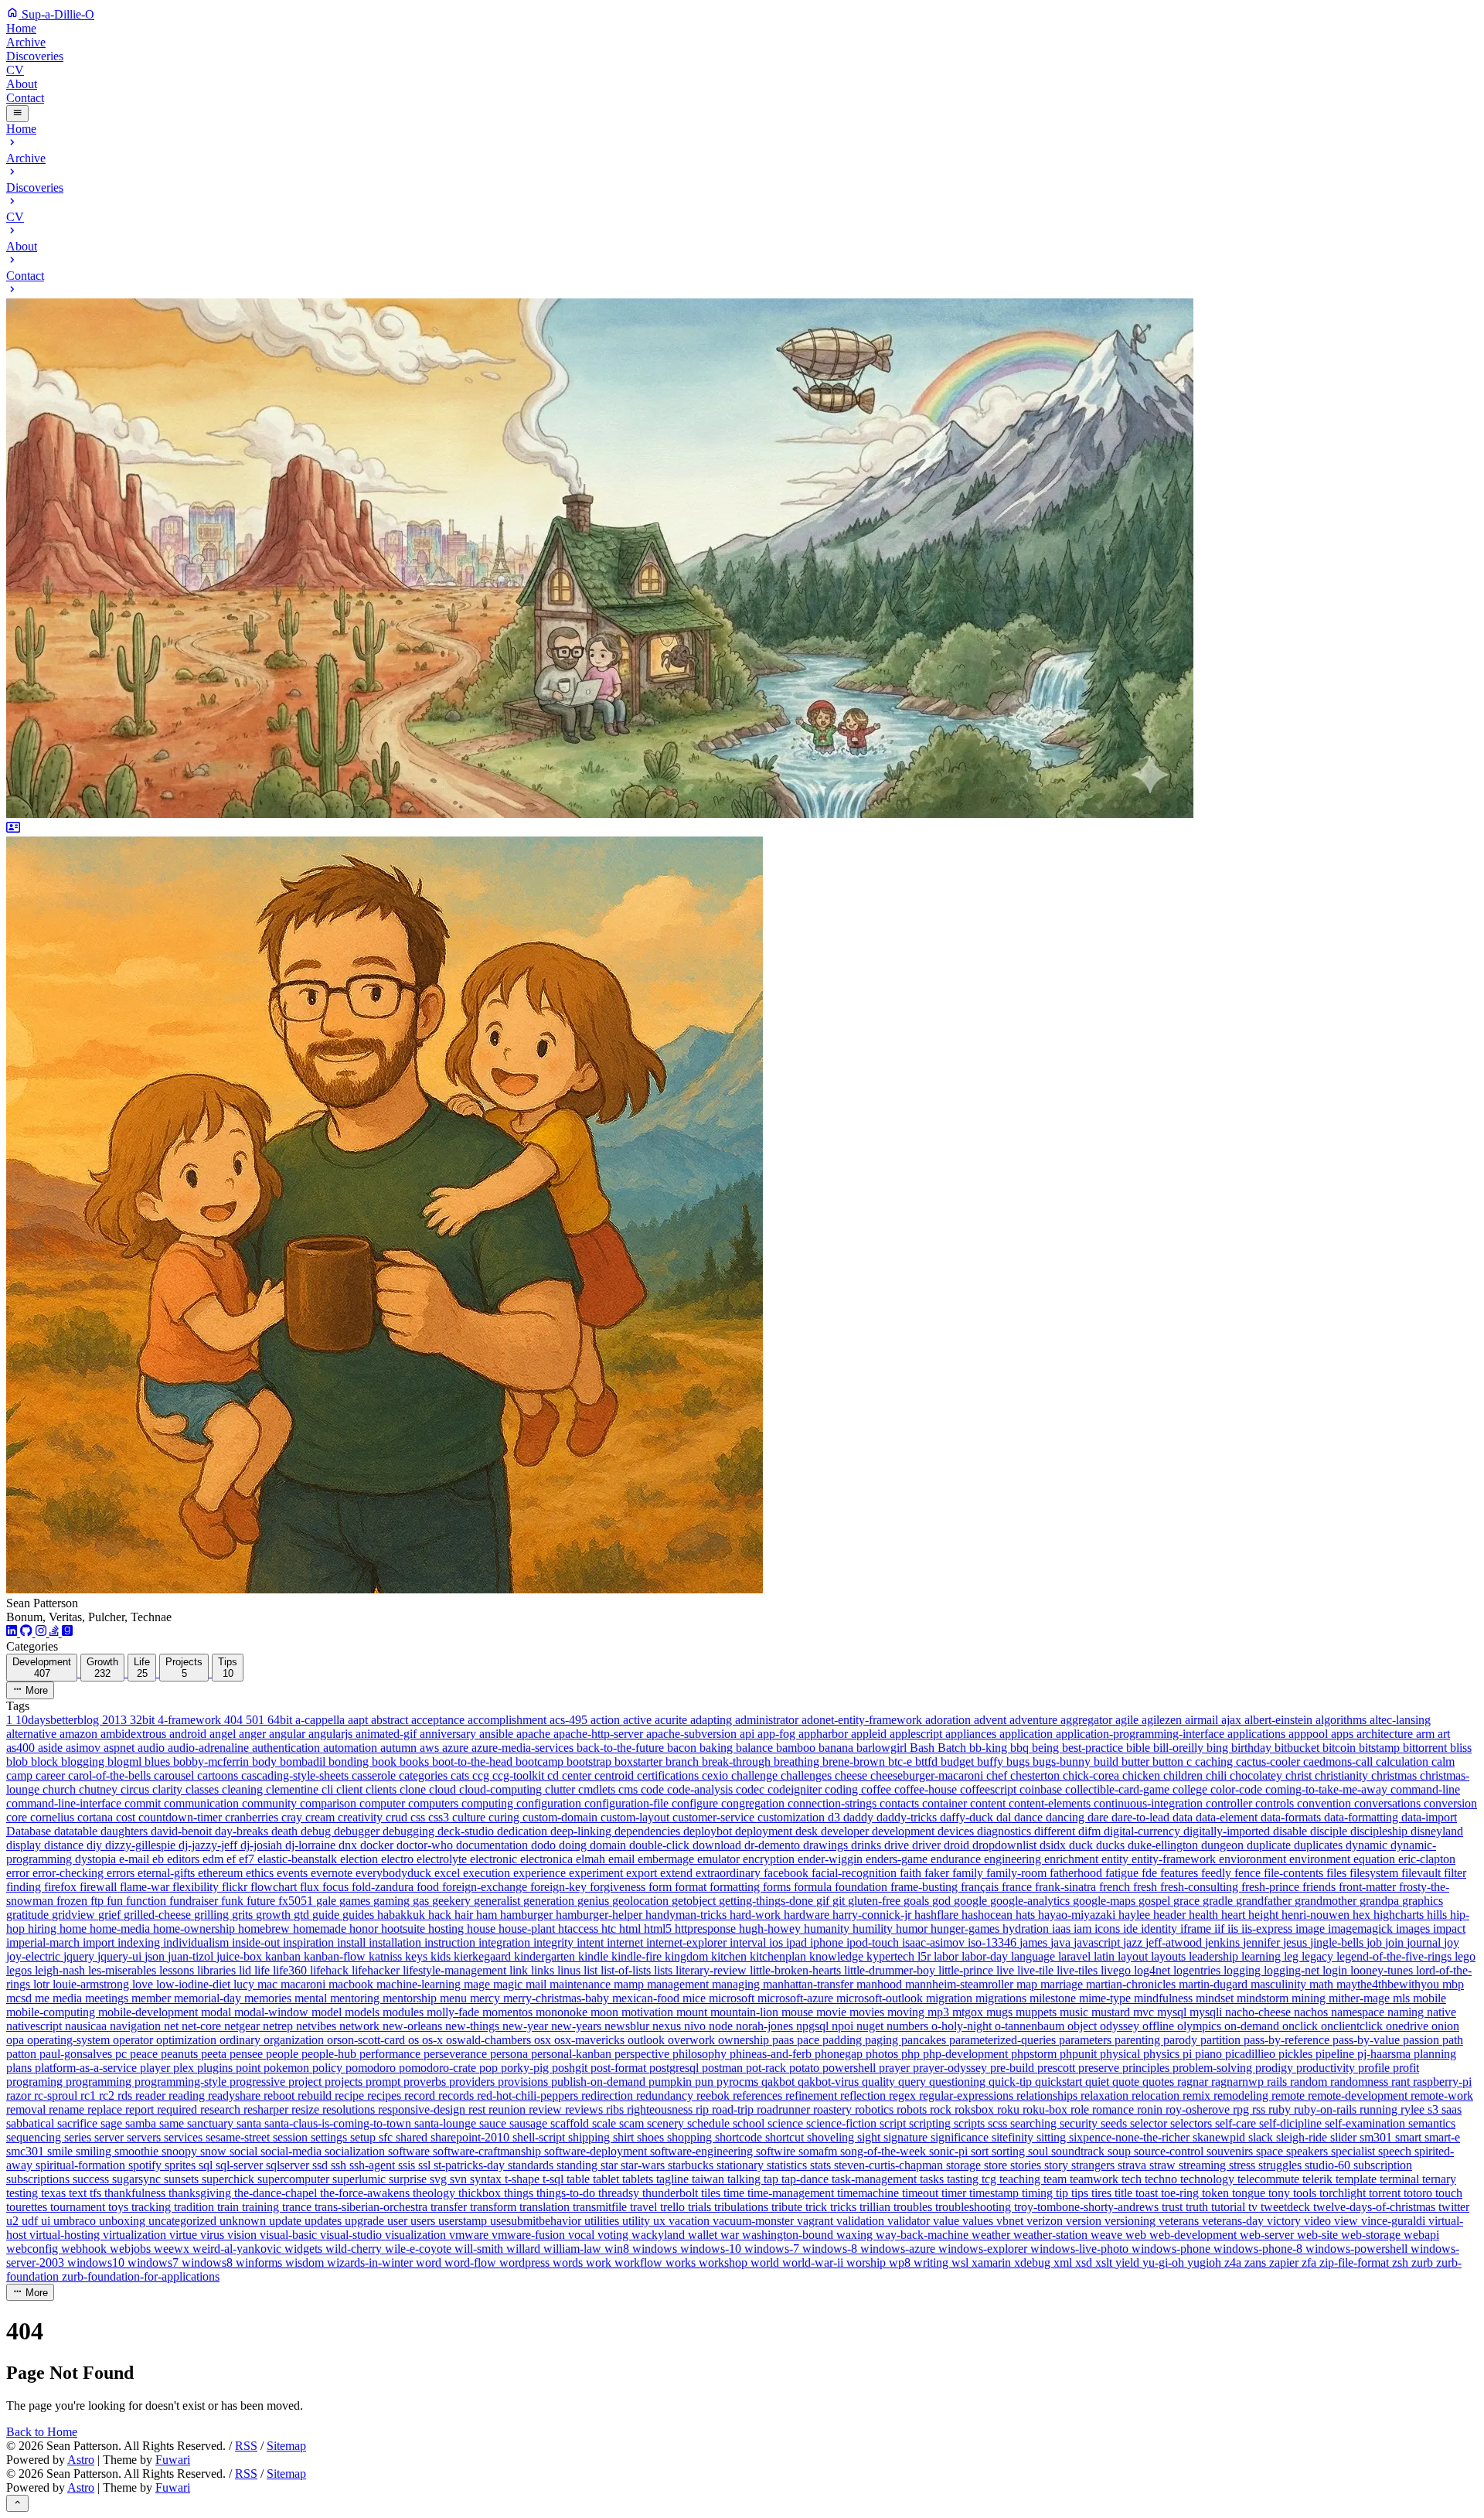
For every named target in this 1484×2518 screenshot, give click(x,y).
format (692, 1887)
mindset (1216, 1998)
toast (1148, 2193)
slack (1262, 2137)
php (912, 2054)
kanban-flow (336, 1956)
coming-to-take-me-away (1328, 1789)
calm (1443, 1762)
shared (413, 2137)
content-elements (1051, 1803)
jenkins (1224, 1942)
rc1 (90, 2095)
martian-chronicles (1132, 1984)
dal (1005, 1817)
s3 (1435, 2109)
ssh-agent (374, 2165)
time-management (792, 2193)
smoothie (138, 2151)
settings (330, 2137)
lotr (43, 1984)
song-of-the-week (885, 2151)
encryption (770, 1859)
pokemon (288, 2068)
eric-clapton (1427, 1859)
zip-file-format (1356, 2262)
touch (1449, 2193)
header (1171, 1915)
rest (478, 2109)
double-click (661, 1845)
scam (633, 2123)
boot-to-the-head (474, 1762)
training (262, 2207)
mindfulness (1165, 1998)
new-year (527, 2026)
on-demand (1253, 2026)
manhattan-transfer (810, 1984)
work (600, 2262)
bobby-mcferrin (213, 1762)
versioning (1132, 2221)
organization (295, 2040)
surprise (409, 2179)
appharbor (825, 1734)
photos (883, 2054)
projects (345, 2082)
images (1414, 1929)
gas (422, 1901)
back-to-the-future (622, 1748)
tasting (964, 2179)
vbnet (1011, 2221)
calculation (1404, 1762)
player (157, 2068)
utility (638, 2221)
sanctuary (212, 2123)
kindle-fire (638, 1956)
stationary (742, 2165)
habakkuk (403, 1915)
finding (25, 1887)
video (1319, 2221)
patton (23, 2054)
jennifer (1263, 1942)
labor (948, 1956)
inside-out (257, 1942)
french (1116, 1887)
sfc (387, 2137)
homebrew (265, 1929)
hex (1363, 1915)
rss (1260, 2109)
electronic (495, 1859)
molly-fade (454, 2012)
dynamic (1368, 1845)
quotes (1160, 2082)
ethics (261, 1873)
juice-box (241, 1956)
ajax (1233, 1720)
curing (505, 1817)
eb (160, 1859)
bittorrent (1426, 1748)
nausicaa (87, 2026)
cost (127, 1817)
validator (910, 2221)
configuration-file (628, 1803)
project (306, 2082)
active (639, 1720)
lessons (178, 1970)
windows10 (97, 2262)
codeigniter (796, 1789)
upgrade (366, 2221)
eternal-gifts (168, 1873)
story (1058, 2165)
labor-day (986, 1956)
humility (874, 1929)
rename (68, 2109)
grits (244, 1915)
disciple (1330, 1831)
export (643, 1873)
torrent (1386, 2193)
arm (1427, 1734)
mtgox (969, 2012)
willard (525, 2249)
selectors (1193, 2123)
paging (883, 2040)
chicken (1143, 1775)
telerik (1319, 2179)
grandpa (1381, 1901)
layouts (1170, 1956)
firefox (62, 1887)
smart (1410, 2137)
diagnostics (1006, 1831)
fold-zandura (384, 1887)
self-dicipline (1292, 2123)
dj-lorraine (312, 1845)
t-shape (524, 2179)
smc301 (27, 2151)
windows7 (155, 2262)
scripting (931, 2123)
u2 (14, 2221)
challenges (808, 1775)
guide (327, 1915)
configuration (550, 1803)
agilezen (1163, 1720)
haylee (1136, 1915)
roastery (834, 2109)
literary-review (713, 1970)
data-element (1228, 1817)
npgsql (814, 2026)
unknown (244, 2221)
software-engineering (703, 2151)
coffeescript (990, 1789)
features (1181, 1873)
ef (233, 1859)
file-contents (1295, 1873)
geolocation (642, 1901)
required (179, 2109)
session (292, 2137)
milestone (1054, 1998)
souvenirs (1231, 2151)
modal (218, 2012)
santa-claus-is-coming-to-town (339, 2123)
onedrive (1409, 2026)
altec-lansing (1400, 1720)
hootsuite (405, 1929)
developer (846, 1831)
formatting (736, 1887)
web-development (1195, 2235)
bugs (1019, 1762)
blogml (126, 1762)
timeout (922, 2193)
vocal (583, 2235)
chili (1218, 1775)
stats (822, 2165)
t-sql (555, 2179)
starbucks (692, 2165)
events (294, 1873)
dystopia (97, 1859)
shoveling (832, 2137)
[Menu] (17, 114)
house (483, 1929)
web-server (1268, 2235)
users (424, 2221)
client (351, 1789)
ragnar (1194, 2082)
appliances (972, 1734)
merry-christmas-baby (558, 1998)
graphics (1423, 1901)
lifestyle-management (456, 1970)
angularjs (332, 1734)
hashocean (989, 1915)
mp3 (940, 2012)
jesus (1297, 1942)
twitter (1454, 2207)
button (1169, 1762)
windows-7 (773, 2249)
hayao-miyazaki (1078, 1915)
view (1348, 2221)
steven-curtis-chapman (890, 2165)
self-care (1237, 2123)
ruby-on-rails (1327, 2109)
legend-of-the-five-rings (1396, 1956)
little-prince (967, 1970)
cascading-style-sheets (296, 1775)
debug (317, 1831)
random (1310, 2082)
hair (465, 1915)
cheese (853, 1775)
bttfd (928, 1762)
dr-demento (774, 1845)
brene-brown (855, 1762)
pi (1189, 2054)
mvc (1145, 2012)
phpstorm (1035, 2054)
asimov (85, 1748)
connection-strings (834, 1803)
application (1028, 1734)
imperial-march (44, 1942)
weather (992, 2235)
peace (145, 2054)
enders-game (898, 1859)
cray (293, 1817)
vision (243, 2235)
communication (203, 1803)
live (1007, 1970)
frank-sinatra (1067, 1887)
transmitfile (601, 2207)
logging (1244, 1970)
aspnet (121, 1748)
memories (269, 1998)
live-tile (1037, 1970)
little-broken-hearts (797, 1970)
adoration (950, 1720)
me (44, 1998)
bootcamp (541, 1762)
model (328, 2012)
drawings (827, 1845)
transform (495, 2207)
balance (756, 1748)
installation (397, 1942)
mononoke (563, 2012)
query (914, 2082)
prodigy (1276, 2068)
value (948, 2221)
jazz (1134, 1942)
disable (1292, 1831)
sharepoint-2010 (471, 2137)
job (1376, 1942)
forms (778, 1887)
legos (20, 1970)
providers (473, 2082)
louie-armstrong (92, 1984)
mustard (1112, 2012)
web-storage (1372, 2235)
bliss (1461, 1748)
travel (645, 2207)
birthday (1253, 1748)
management (679, 1984)
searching (1035, 2123)
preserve (1100, 2068)
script (894, 2123)
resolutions (350, 2109)
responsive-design (423, 2109)
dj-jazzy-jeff (209, 1845)
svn (460, 2179)
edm (214, 1859)
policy (329, 2068)
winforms (260, 2262)
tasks (933, 2179)
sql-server (241, 2165)
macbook (352, 1984)
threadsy (620, 2193)
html (631, 1929)
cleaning (244, 1789)
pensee (248, 2054)
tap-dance (807, 2179)
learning (1263, 1956)
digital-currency (1144, 1831)
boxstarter (640, 1762)
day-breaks (243, 1831)
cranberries (253, 1817)
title (1125, 2193)
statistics (788, 2165)
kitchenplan (779, 1956)
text (79, 2193)
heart (1235, 1915)
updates (325, 2221)
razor (20, 2095)
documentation (494, 1845)
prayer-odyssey (951, 2068)
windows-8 (831, 2249)
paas (785, 2040)
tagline (674, 2179)
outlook (648, 2040)
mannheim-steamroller (961, 1984)
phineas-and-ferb (772, 2054)
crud (398, 1817)
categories (425, 1775)
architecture (1386, 1734)
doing (574, 1845)
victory (1285, 2221)
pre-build (1014, 2068)
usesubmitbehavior (537, 2221)
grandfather (1265, 1901)
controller (1230, 1803)
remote (1290, 2095)
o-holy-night (963, 2026)
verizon (1046, 2221)
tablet (608, 2179)
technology (1209, 2179)
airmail (1203, 1720)
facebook (788, 1873)
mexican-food (647, 1998)
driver (928, 1845)
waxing (856, 2235)
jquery (80, 1956)
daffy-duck (968, 1817)
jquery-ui (121, 1956)
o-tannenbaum (1031, 2026)
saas (1452, 2109)
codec (752, 1789)
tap (773, 2179)
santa (250, 2123)
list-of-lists (627, 1970)
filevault (1423, 1873)
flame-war (146, 1887)
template (1358, 2179)
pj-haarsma (1385, 2054)
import (100, 1942)
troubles (914, 2207)
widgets (305, 2249)
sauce (494, 2123)
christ (1300, 1775)
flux (311, 1887)
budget (959, 1762)
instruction (451, 1942)
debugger (358, 1831)
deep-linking (582, 1831)
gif (824, 1901)
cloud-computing (502, 1789)
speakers (1309, 2151)
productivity (1327, 2068)
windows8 (209, 2262)
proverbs (426, 2082)
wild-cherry (355, 2249)
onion (1445, 2026)
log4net (1154, 1970)
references (759, 2095)
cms (630, 1789)
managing (737, 1984)
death (286, 1831)
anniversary (449, 1734)
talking (745, 2179)
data (1184, 1817)
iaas (1063, 1929)
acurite (672, 1720)
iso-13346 (994, 1942)
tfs (97, 2193)
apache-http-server (600, 1734)
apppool (1310, 1734)
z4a (1234, 2262)
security (1080, 2123)
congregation (754, 1803)
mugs (1001, 2012)
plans (20, 2068)
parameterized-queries (1004, 2040)
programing (36, 2082)
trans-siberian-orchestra (373, 2207)
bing (1219, 1748)
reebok (715, 2095)
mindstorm (1264, 1998)
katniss (387, 1956)
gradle (1219, 1901)
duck (1082, 1845)
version (1085, 2221)
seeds (1115, 2123)
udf (31, 2221)
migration (951, 1998)
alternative (33, 1734)
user (399, 2221)
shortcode (740, 2137)
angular (289, 1734)
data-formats (1292, 1817)
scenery (667, 2123)
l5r (926, 1956)
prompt (385, 2082)
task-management (876, 2179)
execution (488, 1873)
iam (1084, 1929)
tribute (788, 2207)
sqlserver (289, 2165)
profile (1375, 2068)
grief (111, 1915)
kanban (284, 1956)
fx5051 (297, 1901)
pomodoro (372, 2068)
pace (810, 2040)
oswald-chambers (490, 2040)
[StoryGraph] (67, 1632)
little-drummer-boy (891, 1970)
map (1028, 1984)
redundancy (666, 2095)
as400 (22, 1748)
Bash (924, 1748)
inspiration (310, 1942)
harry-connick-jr (873, 1915)
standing (579, 2165)
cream (322, 1817)
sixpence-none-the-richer (1131, 2137)
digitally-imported (1228, 1831)
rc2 (108, 2095)
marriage (1063, 1984)
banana (837, 1748)
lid (247, 1970)
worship (868, 2262)
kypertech (892, 1956)
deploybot (709, 1831)
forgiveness (619, 1887)
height (1265, 1915)
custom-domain (562, 1817)
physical (1122, 2054)
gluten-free (876, 1901)
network (361, 2026)
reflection (865, 2095)
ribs (616, 2109)
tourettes (28, 2207)
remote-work (1442, 2095)
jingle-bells (1338, 1942)
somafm (819, 2151)
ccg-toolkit (520, 1775)
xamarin (993, 2262)
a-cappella (322, 1720)
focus (337, 1887)
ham (488, 1915)
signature (907, 2137)
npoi (844, 2026)
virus (214, 2235)
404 (235, 1720)
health (1205, 1915)
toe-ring (1181, 2193)
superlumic (361, 2179)
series (79, 2137)
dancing (1067, 1817)
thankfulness (136, 2193)
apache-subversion (693, 1734)
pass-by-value (1368, 2040)
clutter (562, 1789)
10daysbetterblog (59, 1720)
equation (1376, 1859)
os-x (434, 2040)
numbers (909, 2026)
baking (718, 1748)
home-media (121, 1929)
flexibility (197, 1887)
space (1271, 2151)
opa (17, 2040)
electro (399, 1859)
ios (778, 1942)
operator (134, 2040)
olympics (1201, 2026)
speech (1396, 2151)
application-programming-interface (1142, 1734)
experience (541, 1873)
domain (609, 1845)
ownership (745, 2040)
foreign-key (560, 1887)
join (1396, 1942)
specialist (1355, 2151)
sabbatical (32, 2123)
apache (535, 1734)
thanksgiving (201, 2193)
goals (918, 1901)
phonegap (840, 2054)
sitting (1053, 2137)
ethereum (222, 1873)
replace (106, 2109)
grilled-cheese (159, 1915)
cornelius (54, 1817)
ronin (1151, 2109)
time (735, 2193)
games (356, 1901)
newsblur (628, 2026)
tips (1081, 2193)
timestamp (996, 2193)
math (1323, 1984)
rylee (1414, 2109)
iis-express (1268, 1929)
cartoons (219, 1775)
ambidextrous (135, 1734)
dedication (524, 1831)
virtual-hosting (66, 2235)
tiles (712, 2193)
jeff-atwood (1175, 1942)
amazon (80, 1734)
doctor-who (426, 1845)
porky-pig (526, 2068)
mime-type (1106, 1998)
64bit (281, 1720)
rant (1402, 2082)
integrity (555, 1942)
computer (384, 1803)
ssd (322, 2165)
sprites (182, 2165)
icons (1109, 1929)
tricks (845, 2207)
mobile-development (150, 2012)
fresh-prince (1272, 1887)
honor (365, 1929)
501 (257, 1720)
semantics (1432, 2123)
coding (843, 1789)
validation (862, 2221)
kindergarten (546, 1956)
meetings (108, 1998)
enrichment (1073, 1859)
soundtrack (1079, 2151)
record (421, 2095)
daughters (126, 1831)
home (75, 1929)
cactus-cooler (1270, 1762)
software (410, 2151)
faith (912, 1873)
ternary (1439, 2179)
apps (1344, 1734)
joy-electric (35, 1956)
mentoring (356, 1998)
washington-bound (789, 2235)
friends (1321, 1887)
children (1184, 1775)
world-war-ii (814, 2262)
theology (436, 2193)
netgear (243, 2026)
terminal (1401, 2179)
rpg (1242, 2109)
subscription (1383, 2165)
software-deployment (597, 2151)
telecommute (1270, 2179)
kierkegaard (484, 1956)
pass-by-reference (1288, 2040)
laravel (1076, 1956)
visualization (417, 2235)
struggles (1281, 2165)
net (173, 2026)
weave (1108, 2235)
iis (1234, 1929)
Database (30, 1831)
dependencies (649, 1831)
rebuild (316, 2095)
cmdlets (598, 1789)
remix (1198, 2095)
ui (47, 2221)
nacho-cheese (1259, 2012)
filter (1455, 1873)
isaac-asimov (935, 1942)
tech (1133, 2179)
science (787, 2123)
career (52, 1775)
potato (806, 2068)
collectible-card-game (1119, 1789)
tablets (639, 2179)
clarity (169, 1789)
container (946, 1803)
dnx (349, 1845)
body (266, 1762)
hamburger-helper (601, 1915)
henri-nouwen (1317, 1915)
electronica (548, 1859)
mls (1403, 1998)
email (623, 1859)
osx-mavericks (591, 2040)
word (430, 2262)
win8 (618, 2249)
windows (656, 2249)
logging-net (1293, 1970)
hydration (1027, 1929)
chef (998, 1775)
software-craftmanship (488, 2151)
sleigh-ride (1303, 2137)
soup (1121, 2151)
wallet (704, 2235)
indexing (140, 1942)
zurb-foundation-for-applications (141, 2276)
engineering (1014, 1859)
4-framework (191, 1720)
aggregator (1088, 1720)
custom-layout (636, 1817)
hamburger (528, 1915)
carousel (175, 1775)
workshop (725, 2262)
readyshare (236, 2095)
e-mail (136, 1859)
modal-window (273, 2012)
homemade (321, 1929)
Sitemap (286, 2446)
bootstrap (591, 1762)
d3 (836, 1817)
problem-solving (1214, 2068)
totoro (1419, 2193)
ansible (498, 1734)
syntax (487, 2179)
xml (1064, 2262)
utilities (603, 2221)
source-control (1170, 2151)
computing (489, 1803)
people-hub (330, 2054)
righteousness (661, 2109)
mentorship (411, 1998)
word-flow (472, 2262)
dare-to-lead (1142, 1817)
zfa (1310, 2262)
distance (65, 1845)
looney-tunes (1383, 1970)
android (189, 1734)
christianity (1343, 1775)
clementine (294, 1789)
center (578, 1775)
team (1057, 2179)
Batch (953, 1748)
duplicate (1270, 1845)
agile (1128, 1720)
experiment (597, 1873)
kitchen (730, 1956)
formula (814, 1887)
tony (1281, 2193)
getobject (695, 1901)
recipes (386, 2095)
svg (440, 2179)
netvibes (318, 2026)
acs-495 (570, 1720)
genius (595, 1901)
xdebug (1034, 2262)
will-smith (480, 2249)
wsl (962, 2262)
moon (606, 2012)
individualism (197, 1942)
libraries (218, 1970)
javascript (1098, 1942)
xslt (1105, 2262)
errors (122, 1873)
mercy (487, 1998)
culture (470, 1817)
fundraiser (195, 1901)
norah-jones (766, 2026)
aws (431, 1748)
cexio (716, 1775)
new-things (474, 2026)
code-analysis (701, 1789)
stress (1244, 2165)
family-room (1018, 1873)
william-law (574, 2249)
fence (1249, 1873)
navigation (137, 2026)
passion (1423, 2040)
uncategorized (184, 2221)
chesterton (1036, 1775)
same (173, 2123)
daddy (860, 1817)
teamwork (1096, 2179)
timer (955, 2193)
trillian (876, 2207)
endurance (957, 1859)
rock (942, 2109)
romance (1115, 2109)
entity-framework (1175, 1859)
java (1062, 1942)
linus (570, 1970)
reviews (585, 2109)
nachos (1312, 2012)
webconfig (34, 2249)
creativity (362, 1817)
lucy (245, 1984)
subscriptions (39, 2179)
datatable (77, 1831)
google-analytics (1031, 1901)
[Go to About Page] (742, 1209)
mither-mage (1361, 1998)
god (943, 1901)
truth (1198, 2207)
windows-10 (712, 2249)
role (1081, 2109)
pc (123, 2054)
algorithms (1343, 1720)
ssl (426, 2165)
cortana (97, 1817)
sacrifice (79, 2123)
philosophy (701, 2054)
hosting (448, 1929)
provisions (524, 2082)
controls (1276, 1803)
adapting (713, 1720)
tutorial (1230, 2207)
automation (352, 1748)
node (722, 2026)
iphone (828, 1942)
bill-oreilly (1180, 1748)
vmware (470, 2235)
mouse (799, 2012)
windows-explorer (984, 2249)
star (611, 2165)
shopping (691, 2137)
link (520, 1970)
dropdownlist (1006, 1845)
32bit (144, 1720)
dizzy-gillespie (142, 1845)
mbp (1453, 1984)
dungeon (1224, 1845)
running (1380, 2109)
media (69, 1998)
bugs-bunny (1063, 1762)
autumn (400, 1748)
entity (1116, 1859)
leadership (1215, 1956)
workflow (640, 2262)
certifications (669, 1775)
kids (442, 1956)
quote (1127, 2082)
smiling (95, 2151)
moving (907, 2012)
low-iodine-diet (195, 1984)
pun (706, 2082)
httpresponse (707, 1929)
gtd (303, 1915)
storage (965, 2165)
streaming (1204, 2165)
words (569, 2262)
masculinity (1280, 1984)
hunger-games (967, 1929)
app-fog (778, 1734)
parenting (1139, 2040)
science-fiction (843, 2123)
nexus (668, 2026)
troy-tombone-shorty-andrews (1088, 2207)
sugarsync (138, 2179)
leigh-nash (61, 1970)
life (264, 1970)
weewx (173, 2249)
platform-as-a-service (87, 2068)
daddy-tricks (908, 1817)
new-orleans (414, 2026)
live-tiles (1079, 1970)
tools (1306, 2193)
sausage (530, 2123)
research (222, 2109)
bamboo (797, 1748)
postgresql (676, 2068)
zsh (1402, 2262)
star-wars (644, 2165)
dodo (545, 1845)
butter (1137, 1762)
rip (704, 2109)
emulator (720, 1859)
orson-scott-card (368, 2040)
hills (1438, 1915)
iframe (1197, 1929)
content (989, 1803)
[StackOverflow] (56, 1632)
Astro (81, 2460)
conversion (1450, 1803)
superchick (230, 2179)
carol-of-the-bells (111, 1775)
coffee (878, 1789)
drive (898, 1845)
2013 (116, 1720)
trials (701, 2207)
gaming (393, 1901)
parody (1182, 2040)
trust (1174, 2207)
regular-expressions (968, 2095)
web (1137, 2235)
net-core (203, 2026)
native (1441, 2012)
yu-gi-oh (1165, 2262)
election (361, 1859)
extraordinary (730, 1873)
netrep (279, 2026)
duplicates (1320, 1845)
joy (1452, 1942)
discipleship (1380, 1831)
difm (1091, 1831)
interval (749, 1942)
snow (215, 2151)
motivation (649, 2012)
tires (1103, 2193)
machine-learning (420, 1984)
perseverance (457, 2054)
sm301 (1377, 2137)
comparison (330, 1803)
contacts (901, 1803)
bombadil (304, 1762)
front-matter (1369, 1887)
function (148, 1901)
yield (1129, 2262)
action (607, 1720)
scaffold (571, 2123)
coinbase (1042, 1789)
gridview (75, 1915)
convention (1326, 1803)
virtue (185, 2235)
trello (674, 2207)
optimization (188, 2040)
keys (418, 1956)
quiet (1099, 2082)
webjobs (132, 2249)
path (1453, 2040)
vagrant (817, 2221)
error (19, 1873)
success (92, 2179)
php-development (967, 2054)
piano (1210, 2054)
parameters (1087, 2040)
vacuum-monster (755, 2221)
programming (100, 2082)
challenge (756, 1775)
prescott (1058, 2068)
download (718, 1845)
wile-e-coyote (420, 2249)
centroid (616, 1775)
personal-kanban (573, 2054)
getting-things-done (768, 1901)
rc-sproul (57, 2095)
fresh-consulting (1201, 1887)
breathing (798, 1762)
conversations (1389, 1803)
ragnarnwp (1239, 2082)
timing (1039, 2193)
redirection (609, 2095)
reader (152, 2095)
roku (1010, 2109)
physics (1163, 2054)
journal (1425, 1942)
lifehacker (377, 1970)
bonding (350, 1762)
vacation (691, 2221)
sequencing (35, 2137)
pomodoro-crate (439, 2068)
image (1312, 1929)
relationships (1048, 2095)
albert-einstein (1280, 1720)
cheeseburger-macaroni (928, 1775)
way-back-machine (924, 2235)
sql (207, 2165)
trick (818, 2207)
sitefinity (1014, 2137)
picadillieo (1252, 2054)
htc (610, 1929)
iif (1221, 1929)
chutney (100, 1789)
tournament (79, 2207)
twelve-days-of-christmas (1376, 2207)
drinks (868, 1845)
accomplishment (509, 1720)
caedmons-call (1339, 1762)
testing (24, 2193)
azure (457, 1748)
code (654, 1789)
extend (678, 1873)
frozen (73, 1901)
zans (1257, 2262)
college (1191, 1789)
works (682, 2262)
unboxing (124, 2221)
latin (1106, 1956)
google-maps (1106, 1901)
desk (808, 1831)
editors (185, 1859)
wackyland (660, 2235)
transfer (450, 2207)
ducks (1112, 1845)
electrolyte (443, 1859)
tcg (990, 2179)
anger (254, 1734)
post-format (620, 2068)
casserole (375, 1775)
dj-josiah (263, 1845)
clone (414, 1789)
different (1056, 1831)
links (544, 1970)
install (353, 1942)
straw (1164, 2165)
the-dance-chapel (277, 2193)
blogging (84, 1762)
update (287, 2221)
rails (1278, 2082)
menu (455, 1998)
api (749, 1734)
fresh (1147, 1887)
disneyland (1437, 1831)
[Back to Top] (17, 2503)
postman (724, 2068)
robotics (876, 2109)
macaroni (305, 1984)
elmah (592, 1859)
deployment (765, 1831)
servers (145, 2137)
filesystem (1375, 1873)
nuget (871, 2026)
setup (364, 2137)
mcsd (20, 1998)
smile (61, 2151)
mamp (630, 1984)
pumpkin (672, 2082)
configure (696, 1803)
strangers (1094, 2165)
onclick (1302, 2026)
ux (661, 2221)
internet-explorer (688, 1942)
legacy (1319, 1956)
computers (435, 1803)
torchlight (1344, 2193)
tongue (1250, 2193)
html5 (659, 1929)
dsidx (1054, 1845)
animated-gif (388, 1734)
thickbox (481, 2193)
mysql (1173, 2012)
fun (116, 1901)
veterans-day (1234, 2221)
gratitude (29, 1915)
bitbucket (1298, 1748)
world (766, 2262)
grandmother (1327, 1901)
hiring (44, 1929)
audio (153, 1748)
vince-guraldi (1395, 2221)
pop (490, 2068)
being (1047, 1748)
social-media (293, 2151)
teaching (1021, 2179)
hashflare (938, 1915)
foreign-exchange (486, 1887)
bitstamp (1381, 1748)
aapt (359, 1720)
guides (360, 1915)
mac (269, 1984)
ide (1132, 1929)
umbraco (76, 2221)
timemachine (870, 2193)
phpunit (1080, 2054)
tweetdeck (1287, 2207)
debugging (410, 1831)
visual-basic (290, 2235)
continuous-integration (1150, 1803)
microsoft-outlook (881, 1998)
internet (626, 1942)
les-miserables (124, 1970)
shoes (652, 2137)
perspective (643, 2054)
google (972, 1901)
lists (665, 1970)
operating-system (70, 2040)
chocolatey (1258, 1775)
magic (509, 1984)
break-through (738, 1762)
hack (441, 1915)
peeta (215, 2054)
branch (684, 1762)
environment (1321, 1859)
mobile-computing (52, 2012)
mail (538, 1984)
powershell (851, 2068)
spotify (146, 2165)
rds (126, 2095)
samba (142, 2123)
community (271, 1803)
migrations (1002, 1998)
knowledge (838, 1956)
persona (511, 2054)
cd (555, 1775)
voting (614, 2235)
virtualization (136, 2235)
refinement (813, 2095)
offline (1160, 2026)
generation (550, 1901)
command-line (1425, 1789)
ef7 (248, 1859)
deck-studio (467, 1831)
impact (1449, 1929)
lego (1465, 1956)
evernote (333, 1873)
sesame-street (239, 2137)
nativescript (36, 2026)
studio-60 (1329, 2165)
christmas (1396, 1775)
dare (1099, 1817)
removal (27, 2109)
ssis (408, 2165)
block (46, 1762)
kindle (595, 1956)
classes (204, 1789)
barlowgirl (883, 1748)
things (520, 2193)
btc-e (902, 1762)
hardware (808, 1915)
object (1084, 2026)
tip (1064, 2193)
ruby (1281, 2109)
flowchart (275, 1887)
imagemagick (1362, 1929)
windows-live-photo (1081, 2249)
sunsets (183, 2179)
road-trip (734, 2109)
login (1336, 1970)
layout (1134, 1956)
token (1217, 2193)
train (230, 2207)
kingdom (688, 1956)
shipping (591, 2137)
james (1035, 1942)
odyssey (1121, 2026)
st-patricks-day (471, 2165)
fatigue (1123, 1873)
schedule (710, 2123)
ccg (482, 1775)
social (245, 2151)
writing (933, 2262)
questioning (959, 2082)
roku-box (1047, 2109)
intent (592, 1942)
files (1338, 1873)
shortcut (786, 2137)
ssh (340, 2165)
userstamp (464, 2221)
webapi (1421, 2235)
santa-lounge (447, 2123)
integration (506, 1942)
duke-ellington (1164, 1845)
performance (391, 2054)
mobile (1430, 1998)
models (364, 2012)
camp (21, 1775)
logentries (1198, 1970)
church (61, 1789)
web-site (1319, 2235)
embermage (667, 1859)
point (250, 2068)
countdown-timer (182, 1817)
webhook (85, 2249)
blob (19, 1762)
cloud (444, 1789)
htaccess (580, 1929)
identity (1161, 1929)
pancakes (925, 2040)
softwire (777, 2151)
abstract (391, 1720)
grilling (213, 1915)
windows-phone (1173, 2249)
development (905, 1831)
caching (1215, 1762)
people (284, 2054)
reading (188, 2095)
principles (1147, 2068)
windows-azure (899, 2249)
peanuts (181, 2054)
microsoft (733, 1998)
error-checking (70, 1873)
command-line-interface (65, 1803)
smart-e (1442, 2137)
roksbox (976, 2109)
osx (544, 2040)
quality (880, 2082)
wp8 (901, 2262)
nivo (696, 2026)
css (419, 1817)
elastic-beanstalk (299, 1859)
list (592, 1970)
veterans (1180, 2221)
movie (833, 2012)
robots (913, 2109)
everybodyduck (395, 1873)
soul (1040, 2151)
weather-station (1052, 2235)
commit (144, 1803)
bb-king (990, 1748)
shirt (625, 2137)
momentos (509, 2012)
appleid (870, 1734)
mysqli (1207, 2012)
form (662, 1887)
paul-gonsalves (77, 2054)
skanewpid (1220, 2137)
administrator (768, 1720)
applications (1258, 1734)
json (156, 1956)
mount (693, 2012)
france (1018, 1887)
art (1444, 1734)
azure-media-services (524, 1748)
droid (958, 1845)
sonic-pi (950, 2151)
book (386, 1762)
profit (1406, 2068)
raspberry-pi (1442, 2082)
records (458, 2095)
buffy (992, 1762)
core (18, 1817)
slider (1345, 2137)
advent (992, 1720)
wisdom (306, 2262)
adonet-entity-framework (863, 1720)
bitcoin (1341, 1748)
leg (1293, 1956)
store (997, 2165)
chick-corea (1093, 1775)
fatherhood (1077, 1873)
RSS (246, 2446)
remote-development (1359, 2095)
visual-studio (352, 2235)
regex (904, 2095)
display (25, 1845)
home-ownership (196, 1929)
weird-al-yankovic (238, 2249)
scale (606, 2123)
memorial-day (209, 1998)
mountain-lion (746, 2012)
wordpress (526, 2262)
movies (868, 2012)
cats (461, 1775)
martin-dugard (1215, 1984)
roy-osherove (1199, 2109)
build (1108, 1762)
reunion (509, 2109)
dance (1030, 1817)
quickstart (1060, 2082)
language (1035, 1956)
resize (307, 2109)
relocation (1157, 2095)
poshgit (571, 2068)
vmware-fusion (530, 2235)
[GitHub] (28, 1632)
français (981, 1887)
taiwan (710, 2179)
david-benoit (183, 1831)
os (415, 2040)
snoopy (181, 2151)
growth (275, 1915)
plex (185, 2068)
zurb (1424, 2262)
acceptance (439, 1720)
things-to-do (567, 2193)
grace (1188, 1901)
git (840, 1901)
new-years (578, 2026)
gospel (1156, 1901)
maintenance (582, 1984)
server (111, 2137)
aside (52, 1748)
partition (1222, 2040)
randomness (1361, 2082)
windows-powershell (1358, 2249)
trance (298, 2207)
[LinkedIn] (13, 1632)
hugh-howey (771, 1929)
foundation (863, 1887)
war (731, 2235)
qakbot (779, 2082)
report (141, 2109)
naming (1407, 2012)
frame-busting (926, 1887)
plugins (216, 2068)
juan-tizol (192, 1956)
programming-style (182, 2082)
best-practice (1094, 1748)
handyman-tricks (688, 1915)
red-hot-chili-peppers (529, 2095)
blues (159, 1762)
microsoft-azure (797, 1998)
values (979, 2221)
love (144, 1984)
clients (383, 1789)
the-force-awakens (366, 2193)
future (262, 1901)
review (547, 2109)
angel (224, 1734)
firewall (100, 1887)
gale (328, 1901)
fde (1151, 1873)
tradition (196, 2207)
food (429, 1887)
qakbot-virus (830, 2082)
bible (1140, 1748)
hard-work (757, 1915)
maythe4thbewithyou (1389, 1984)
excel (449, 1873)
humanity (828, 1929)
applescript (917, 1734)
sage (113, 2123)
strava (1133, 2165)
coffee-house (927, 1789)
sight (870, 2137)
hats (1027, 1915)
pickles (1297, 2054)
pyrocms (739, 2082)
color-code (1238, 1789)
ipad (798, 1942)
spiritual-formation (82, 2165)
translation (546, 2207)
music (1076, 2012)
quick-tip (1012, 2082)
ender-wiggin (832, 1859)
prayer (896, 2068)
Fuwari (173, 2460)
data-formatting (1363, 1817)
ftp (99, 1901)
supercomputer (295, 2179)
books (416, 1762)
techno (1162, 2179)
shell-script (540, 2137)
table (580, 2179)
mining (1310, 1998)
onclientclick (1353, 2026)
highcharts (1400, 1915)
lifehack (331, 1970)
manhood (881, 1984)
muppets (1038, 2012)
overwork (693, 2040)
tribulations (743, 2207)
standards (532, 2165)
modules (405, 2012)
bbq (1021, 1748)
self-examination (1367, 2123)
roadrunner (785, 2109)
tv (1254, 2207)
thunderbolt (672, 2193)
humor (913, 1929)
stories (1027, 2165)
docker (378, 1845)
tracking (153, 2207)
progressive (259, 2082)
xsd (1085, 2262)
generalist (499, 1901)
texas (55, 2193)
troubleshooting (975, 2207)
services (185, 2137)
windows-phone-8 (1259, 2249)
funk (234, 1901)
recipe (351, 2095)
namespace (1359, 2012)
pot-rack (768, 2068)
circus (136, 1789)
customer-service (715, 1817)
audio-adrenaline (210, 1748)
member (153, 1998)
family (969, 1873)
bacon (683, 1748)
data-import (1429, 1817)
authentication (288, 1748)
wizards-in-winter (371, 2262)
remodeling (1242, 2095)
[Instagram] (43, 1632)
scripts (971, 2123)
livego (1117, 1970)
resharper (267, 2109)
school (750, 2123)
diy (96, 1845)
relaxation (1106, 2095)
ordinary (242, 2040)
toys (120, 2207)
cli (329, 1789)
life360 (291, 1970)
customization (793, 1817)
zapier (1285, 2262)
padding (844, 2040)
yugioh (1206, 2262)
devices (957, 1831)
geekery (453, 1901)
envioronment (1254, 1859)
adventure (1035, 1720)
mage (478, 1984)
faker (938, 1873)
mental (312, 1998)
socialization (356, 2151)
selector (1150, 2123)
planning (1435, 2054)
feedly (1218, 1873)
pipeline (1336, 2054)
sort (981, 2151)
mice (696, 1998)
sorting (1010, 2151)
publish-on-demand (600, 2082)
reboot (281, 2095)
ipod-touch (874, 1942)
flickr (236, 1887)
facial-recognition (856, 1873)
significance (961, 2137)
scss (999, 2123)
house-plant (528, 1929)
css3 (440, 1817)
